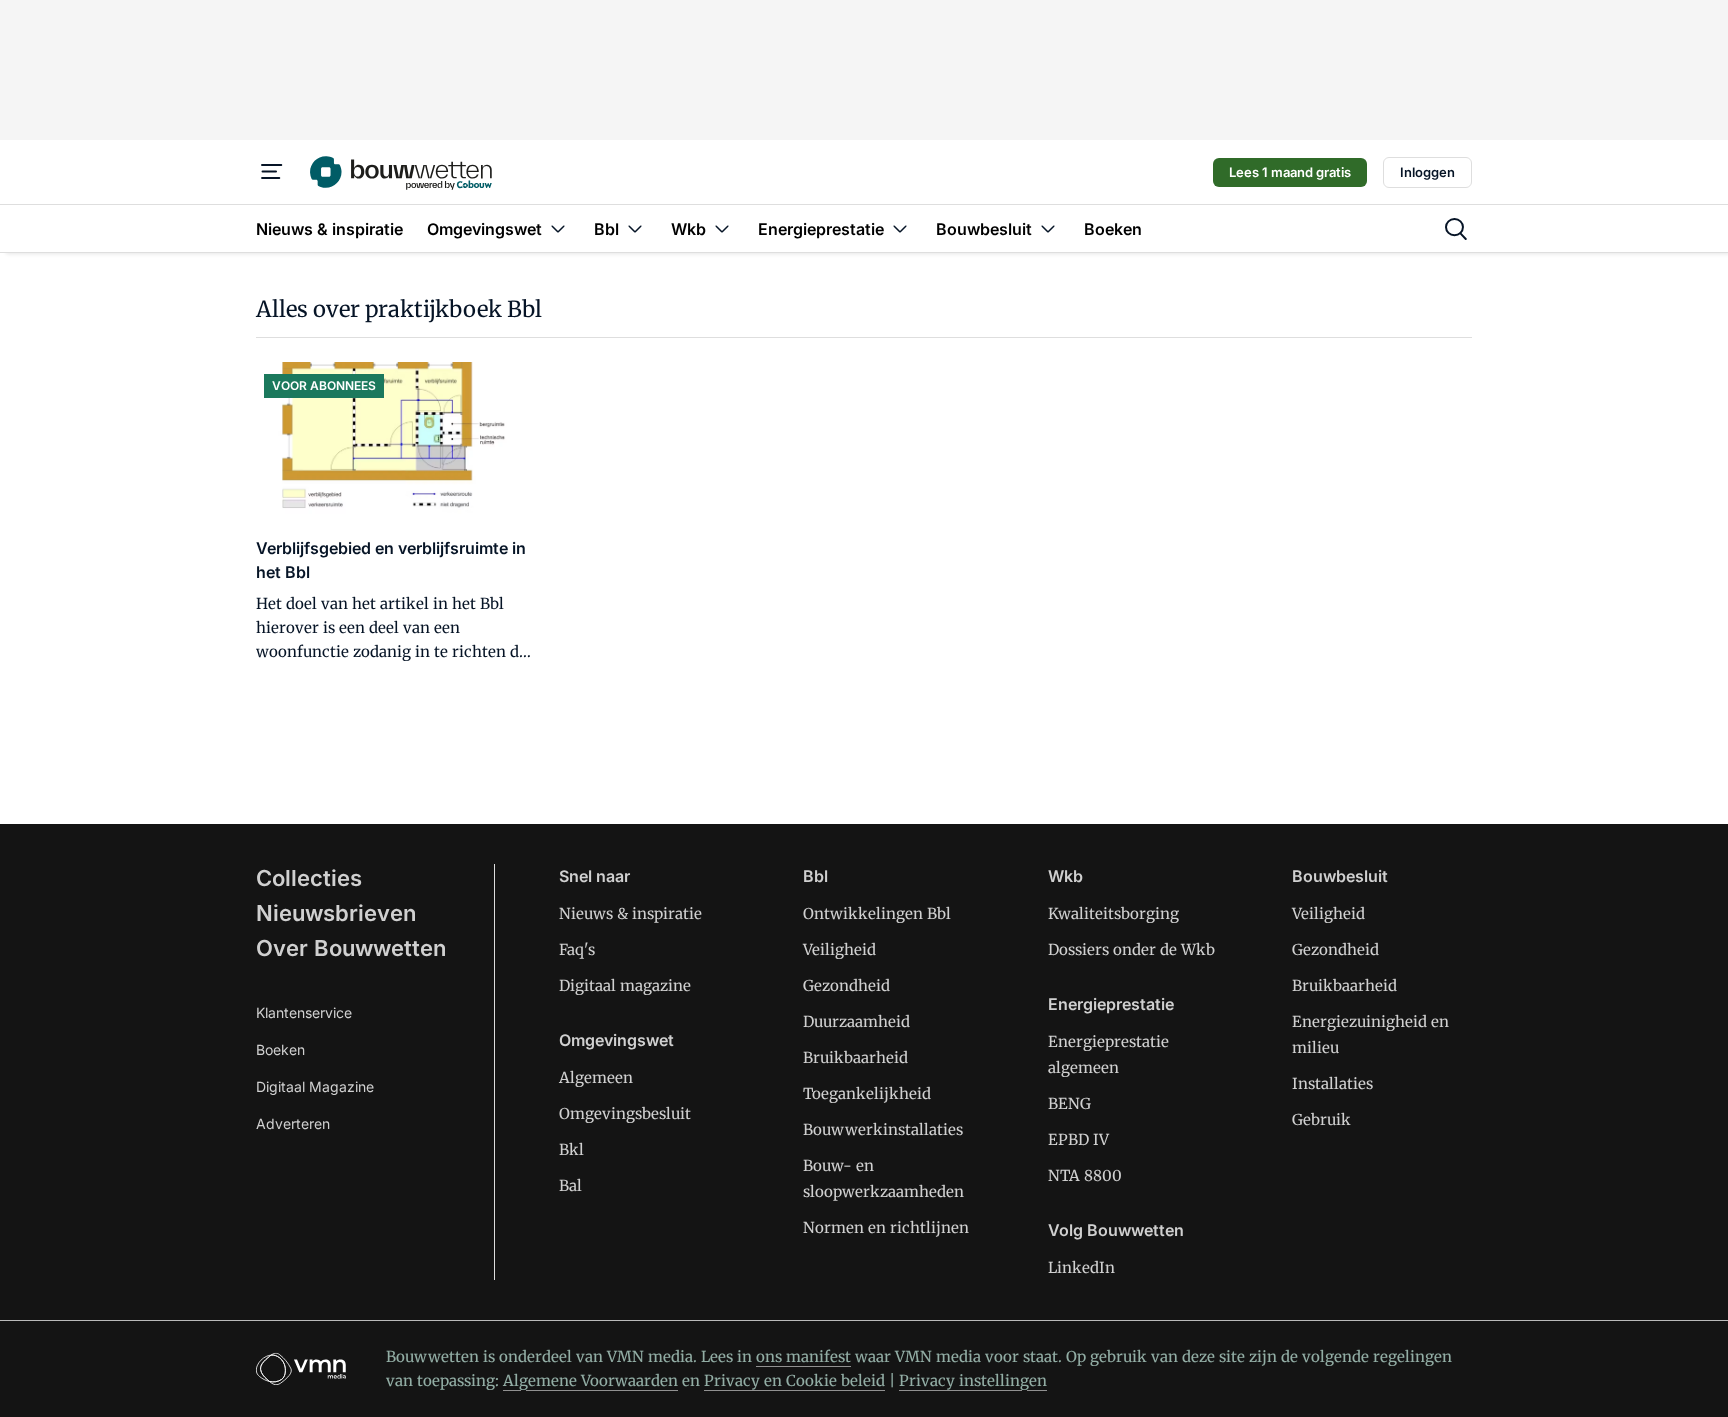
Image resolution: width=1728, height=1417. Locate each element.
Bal (570, 1185)
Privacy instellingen (973, 1380)
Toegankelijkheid (867, 1093)
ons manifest (803, 1356)
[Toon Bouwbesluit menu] (1048, 228)
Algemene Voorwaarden (590, 1380)
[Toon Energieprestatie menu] (900, 228)
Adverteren (293, 1123)
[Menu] (272, 172)
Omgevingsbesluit (625, 1113)
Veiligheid (839, 949)
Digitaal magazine (625, 985)
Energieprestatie (1111, 1004)
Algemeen (596, 1077)
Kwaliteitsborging (1113, 913)
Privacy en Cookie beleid (794, 1380)
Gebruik (1321, 1119)
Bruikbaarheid (855, 1057)
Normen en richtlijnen (886, 1227)
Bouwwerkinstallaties (883, 1129)
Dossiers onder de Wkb (1131, 949)
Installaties (1332, 1083)
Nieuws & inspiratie (630, 913)
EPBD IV (1078, 1139)
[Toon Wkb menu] (722, 228)
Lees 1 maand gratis (1290, 172)
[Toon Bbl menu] (635, 228)
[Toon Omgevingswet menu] (558, 228)
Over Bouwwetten (351, 948)
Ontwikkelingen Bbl (877, 913)
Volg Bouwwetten (1116, 1230)
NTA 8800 (1085, 1175)
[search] (1456, 229)
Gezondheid (846, 985)
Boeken (280, 1049)
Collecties (309, 878)
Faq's (577, 949)
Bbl (815, 876)
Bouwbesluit (1340, 876)
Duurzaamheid (856, 1021)
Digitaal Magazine (315, 1086)
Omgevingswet (616, 1040)
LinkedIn (1081, 1267)
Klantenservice (304, 1012)
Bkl (571, 1149)
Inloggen (1427, 172)
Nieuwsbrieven (336, 913)
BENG (1069, 1103)
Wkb (1065, 876)
